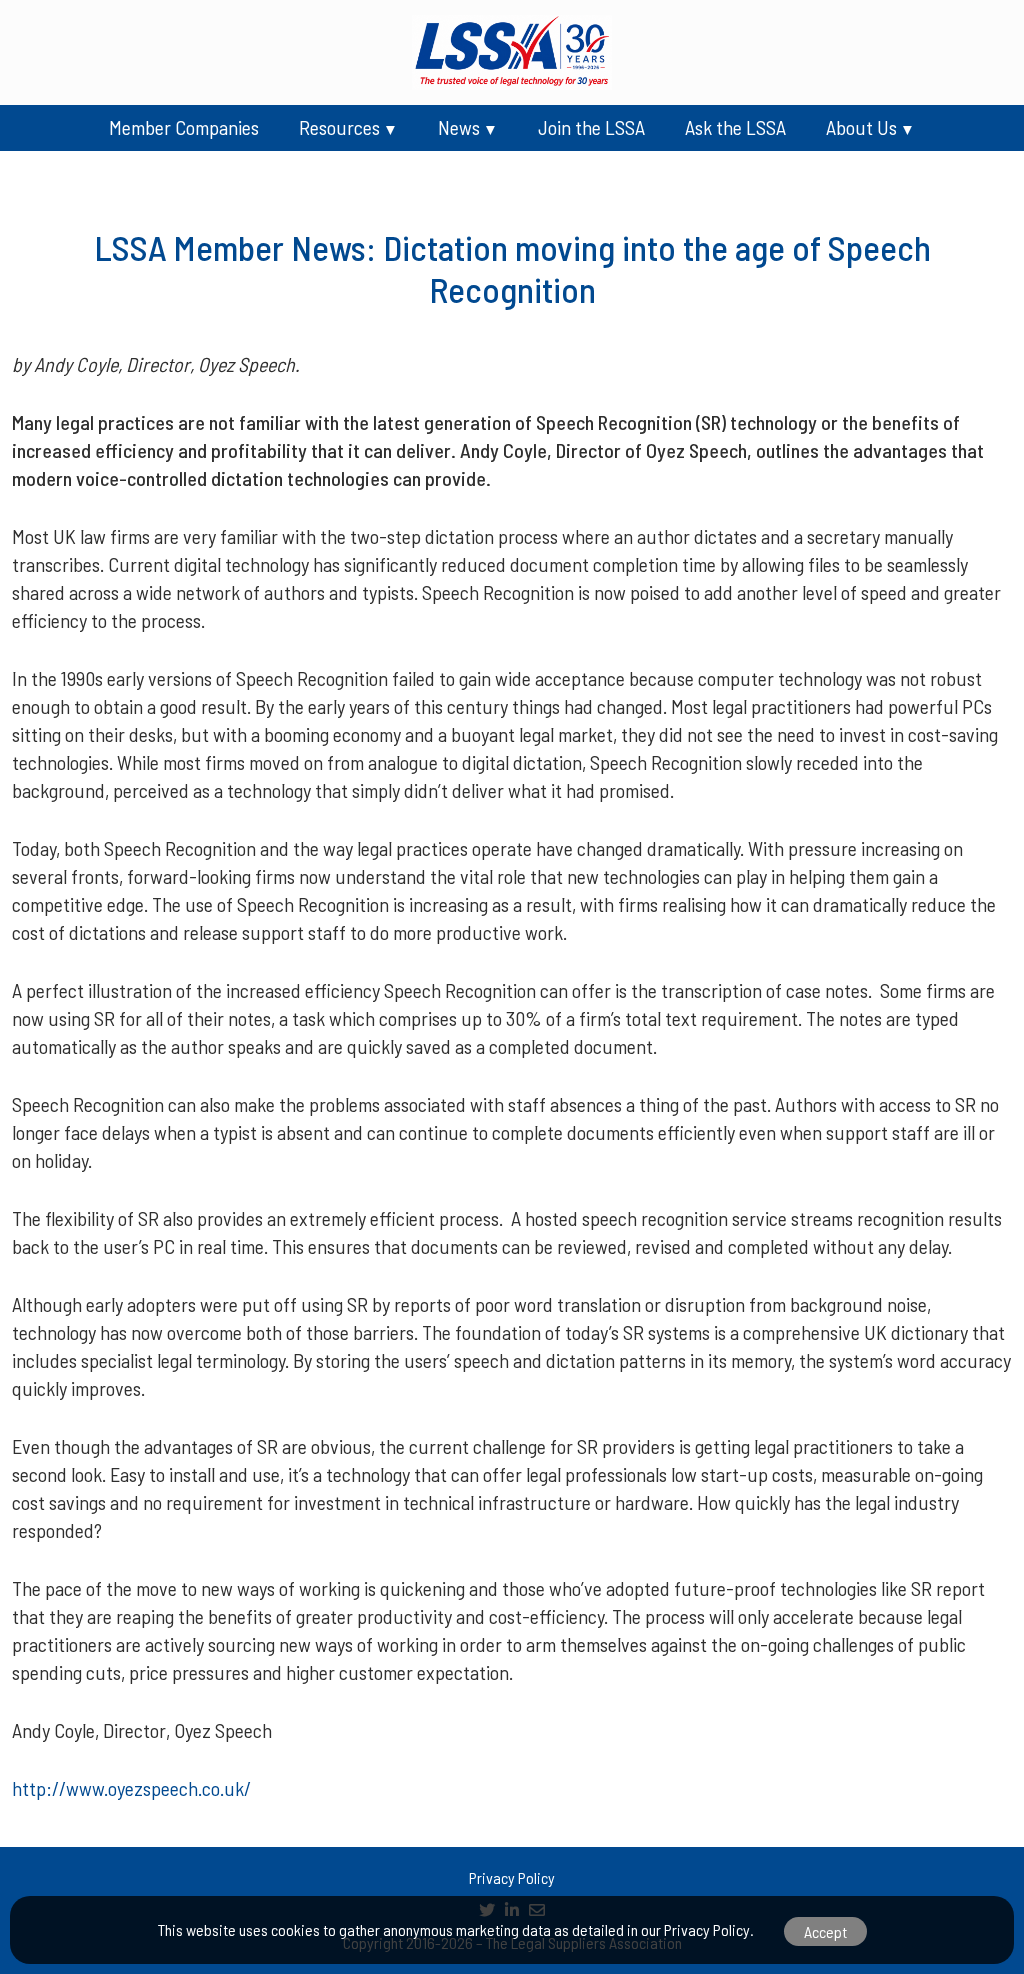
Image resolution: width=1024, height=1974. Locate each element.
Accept (825, 1931)
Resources (339, 127)
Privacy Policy (512, 1877)
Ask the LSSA (735, 127)
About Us (861, 127)
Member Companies (184, 127)
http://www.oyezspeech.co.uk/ (131, 1788)
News (459, 127)
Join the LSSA (591, 127)
